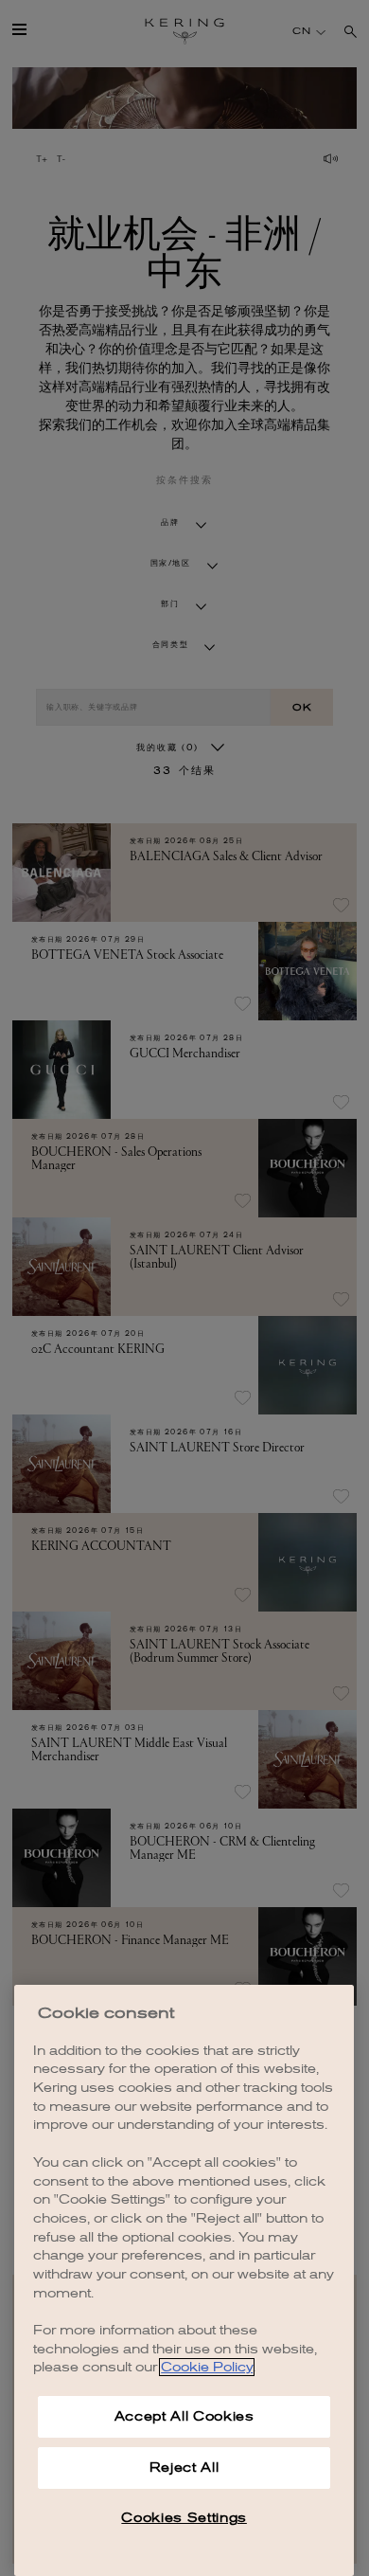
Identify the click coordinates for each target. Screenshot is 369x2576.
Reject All (184, 2468)
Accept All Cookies (184, 2416)
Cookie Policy (207, 2367)
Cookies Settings (184, 2518)
